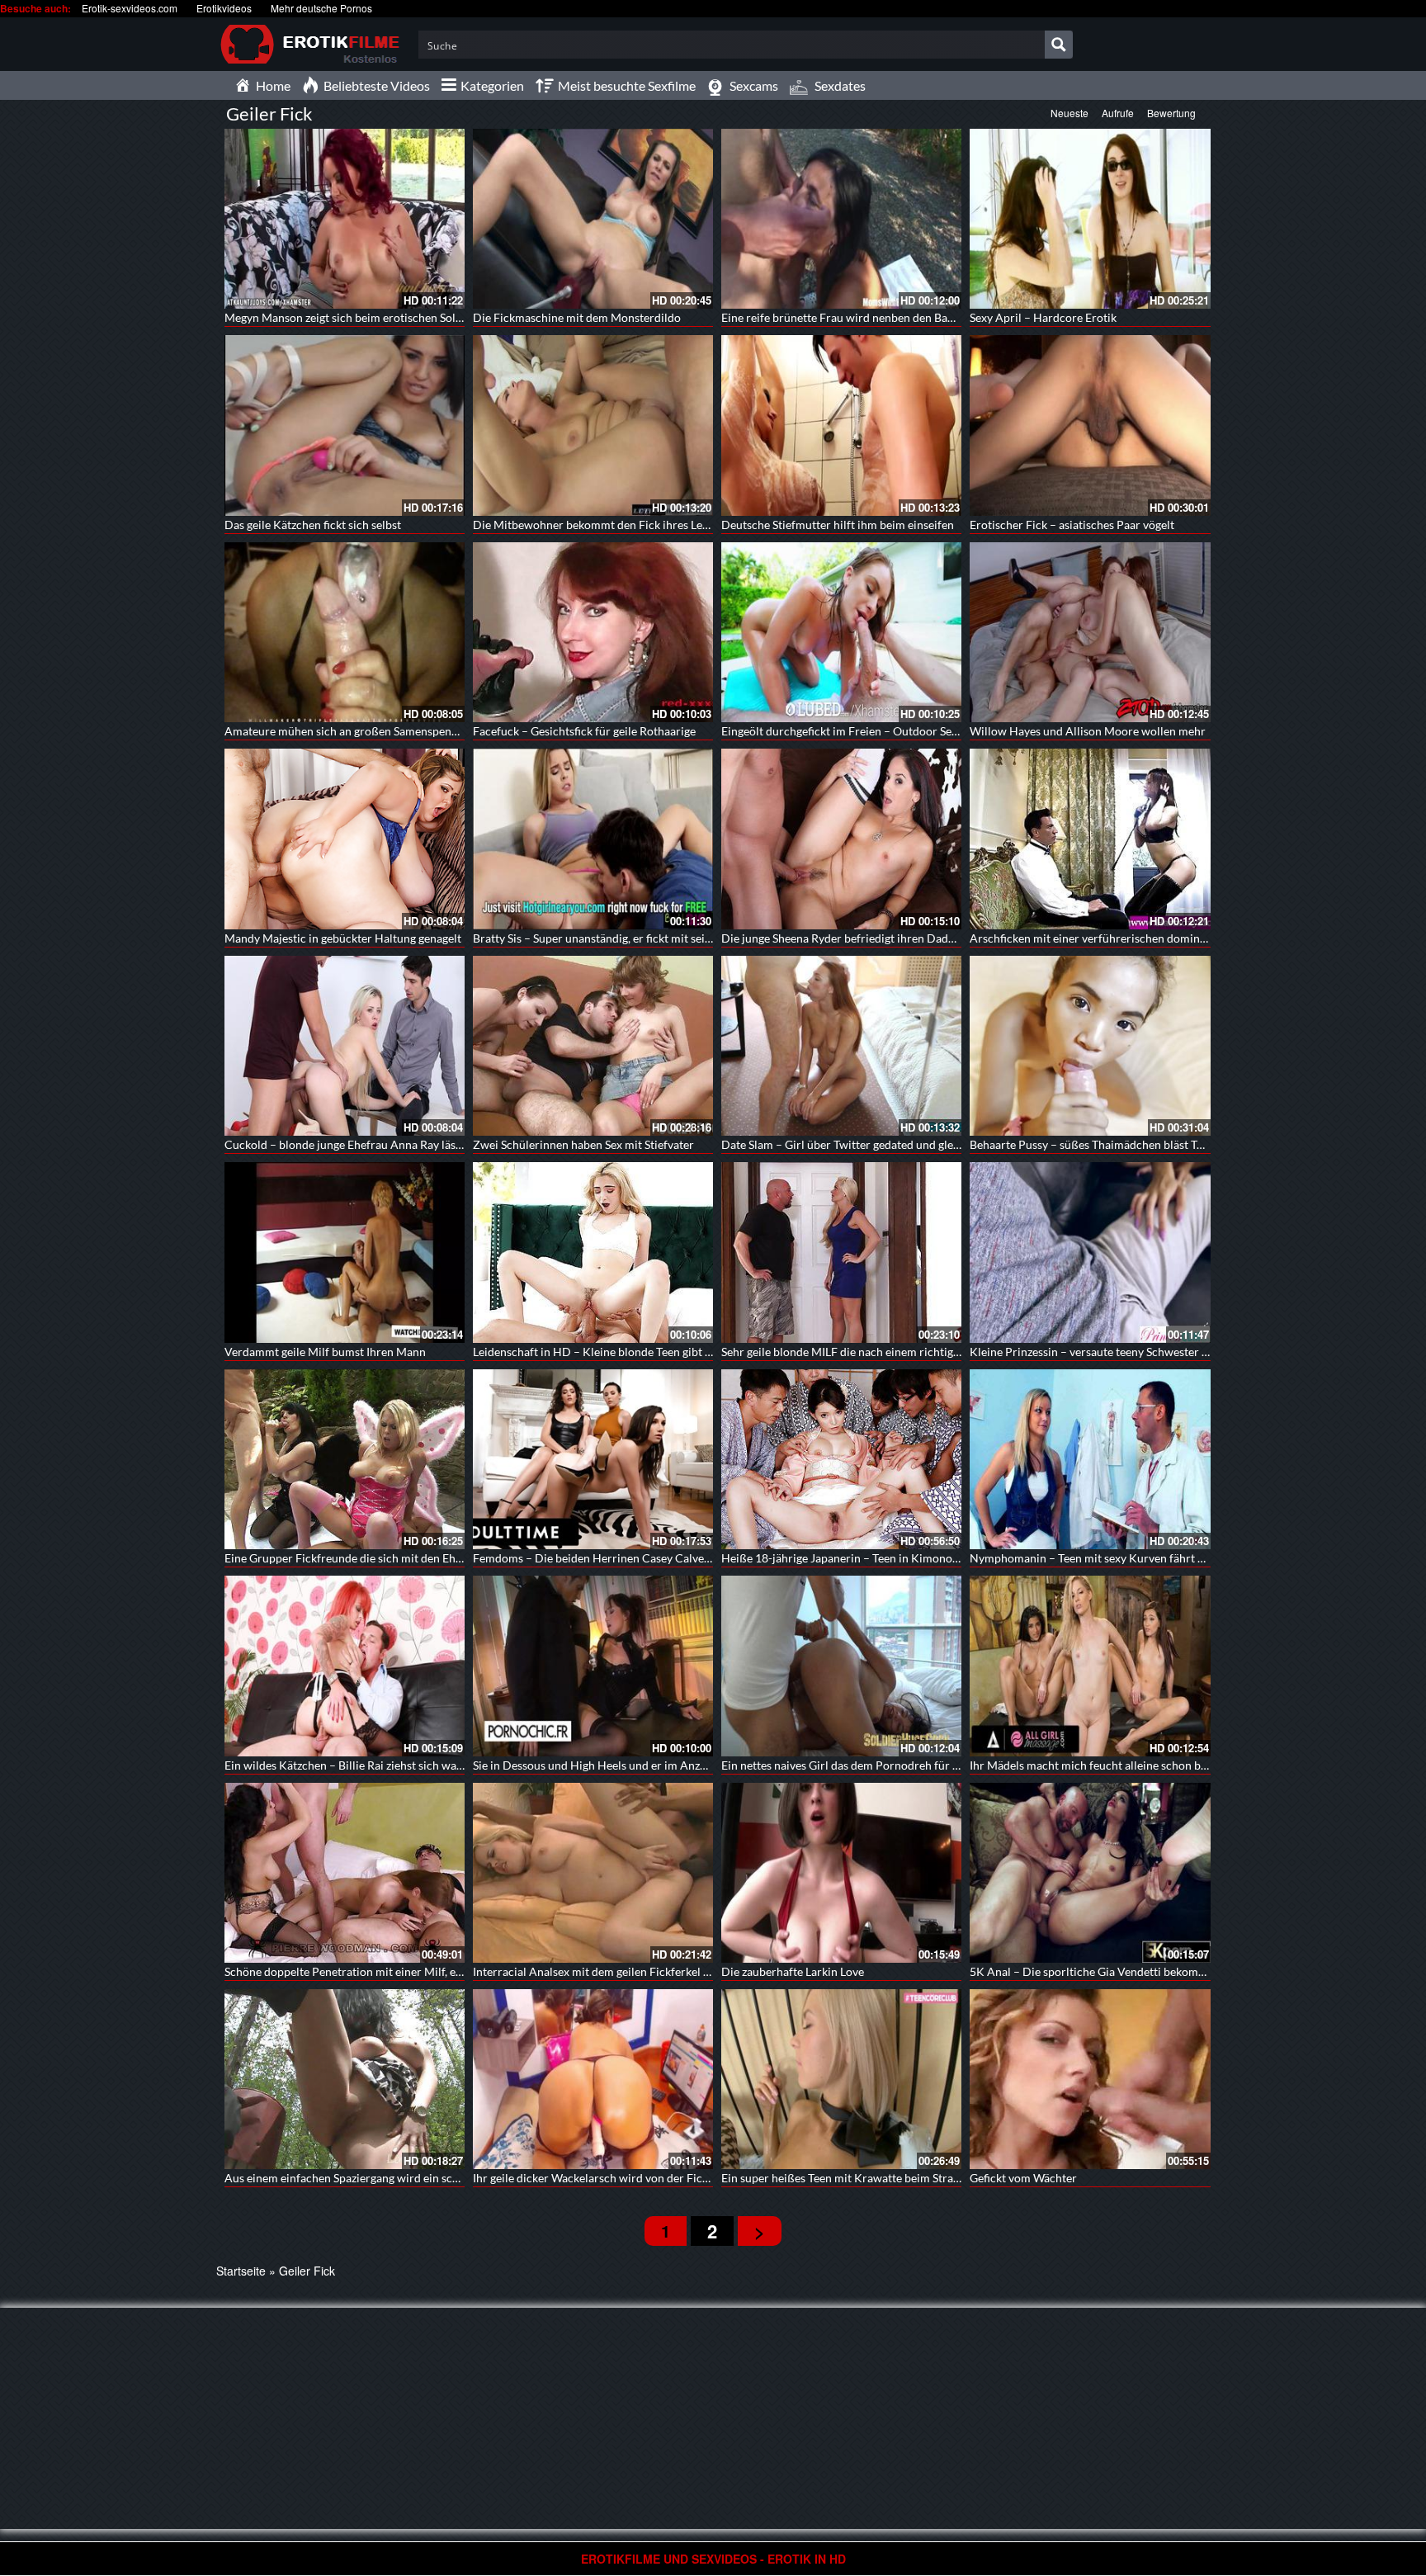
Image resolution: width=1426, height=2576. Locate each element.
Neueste (1069, 113)
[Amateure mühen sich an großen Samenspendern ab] (345, 632)
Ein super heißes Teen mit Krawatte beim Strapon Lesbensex (874, 2178)
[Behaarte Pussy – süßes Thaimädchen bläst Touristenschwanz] (1090, 1046)
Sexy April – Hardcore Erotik (1043, 317)
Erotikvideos (224, 8)
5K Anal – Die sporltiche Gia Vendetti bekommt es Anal (1111, 1971)
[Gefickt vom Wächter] (1090, 2079)
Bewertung (1171, 113)
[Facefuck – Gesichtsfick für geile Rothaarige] (593, 632)
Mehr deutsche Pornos (321, 8)
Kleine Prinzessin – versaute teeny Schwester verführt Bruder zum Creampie (1165, 1352)
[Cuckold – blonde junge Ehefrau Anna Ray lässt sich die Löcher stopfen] (345, 1046)
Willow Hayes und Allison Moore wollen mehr (1088, 731)
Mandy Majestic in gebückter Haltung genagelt (343, 938)
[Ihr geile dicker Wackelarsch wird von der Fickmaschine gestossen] (593, 2079)
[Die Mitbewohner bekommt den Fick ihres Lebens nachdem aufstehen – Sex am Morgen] (593, 425)
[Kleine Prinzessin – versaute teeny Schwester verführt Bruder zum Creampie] (1090, 1252)
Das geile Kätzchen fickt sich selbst (313, 525)
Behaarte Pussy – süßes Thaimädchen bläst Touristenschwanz (1126, 1144)
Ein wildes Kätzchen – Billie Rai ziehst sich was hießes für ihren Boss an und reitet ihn (441, 1765)
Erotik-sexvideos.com (130, 8)
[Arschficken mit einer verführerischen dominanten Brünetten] (1090, 839)
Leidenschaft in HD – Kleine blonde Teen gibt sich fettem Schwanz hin (650, 1352)
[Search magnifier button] (1059, 45)
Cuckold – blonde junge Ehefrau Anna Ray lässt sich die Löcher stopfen (405, 1144)
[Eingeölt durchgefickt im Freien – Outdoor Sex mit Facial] (841, 632)
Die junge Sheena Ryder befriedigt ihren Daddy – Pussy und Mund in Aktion (914, 938)
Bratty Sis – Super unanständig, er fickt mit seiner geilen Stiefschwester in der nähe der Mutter (712, 938)
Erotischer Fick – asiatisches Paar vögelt (1072, 525)
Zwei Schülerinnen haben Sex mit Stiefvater (583, 1144)
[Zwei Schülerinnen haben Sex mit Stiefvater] (593, 1046)
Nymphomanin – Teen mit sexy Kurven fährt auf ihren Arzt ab (1126, 1558)
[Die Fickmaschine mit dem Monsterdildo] (593, 219)
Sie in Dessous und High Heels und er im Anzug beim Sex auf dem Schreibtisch (671, 1765)
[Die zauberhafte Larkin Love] (841, 1873)
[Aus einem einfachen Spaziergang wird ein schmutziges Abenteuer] (345, 2079)
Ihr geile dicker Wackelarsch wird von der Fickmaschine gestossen (641, 2178)
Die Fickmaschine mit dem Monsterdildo (577, 317)
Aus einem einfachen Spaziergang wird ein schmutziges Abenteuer (393, 2178)
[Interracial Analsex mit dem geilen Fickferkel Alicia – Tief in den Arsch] (593, 1873)
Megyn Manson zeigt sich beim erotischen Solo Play (356, 317)
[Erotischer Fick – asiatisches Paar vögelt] (1090, 425)
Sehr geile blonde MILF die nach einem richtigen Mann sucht (875, 1352)
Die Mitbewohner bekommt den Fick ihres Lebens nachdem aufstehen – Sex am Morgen (696, 525)
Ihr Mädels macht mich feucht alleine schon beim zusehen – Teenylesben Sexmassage (1185, 1765)
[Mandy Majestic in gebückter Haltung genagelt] (345, 839)
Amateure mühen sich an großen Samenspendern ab (357, 731)
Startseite (241, 2271)
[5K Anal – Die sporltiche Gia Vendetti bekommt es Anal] (1090, 1873)
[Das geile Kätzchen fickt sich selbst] (345, 425)
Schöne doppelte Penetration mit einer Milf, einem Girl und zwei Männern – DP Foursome (454, 1971)
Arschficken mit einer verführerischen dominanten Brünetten (1126, 938)
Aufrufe (1118, 113)
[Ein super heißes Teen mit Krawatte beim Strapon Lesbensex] (841, 2079)
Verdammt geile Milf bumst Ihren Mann (325, 1352)
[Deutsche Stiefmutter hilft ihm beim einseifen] (841, 425)
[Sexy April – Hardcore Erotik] (1090, 219)
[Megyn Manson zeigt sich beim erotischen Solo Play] (345, 219)
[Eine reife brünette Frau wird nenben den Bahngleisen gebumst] (841, 219)
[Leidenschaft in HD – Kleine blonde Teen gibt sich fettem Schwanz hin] (593, 1252)
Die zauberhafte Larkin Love (793, 1971)
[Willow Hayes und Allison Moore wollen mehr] (1090, 632)
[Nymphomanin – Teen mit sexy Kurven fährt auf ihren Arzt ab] (1090, 1459)
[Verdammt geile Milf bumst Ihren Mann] (345, 1252)
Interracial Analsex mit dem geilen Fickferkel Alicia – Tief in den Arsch (652, 1971)
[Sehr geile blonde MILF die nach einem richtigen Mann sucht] (841, 1252)
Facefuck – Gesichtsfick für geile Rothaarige (584, 731)
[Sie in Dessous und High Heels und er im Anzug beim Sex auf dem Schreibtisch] (593, 1666)
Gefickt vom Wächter (1023, 2178)
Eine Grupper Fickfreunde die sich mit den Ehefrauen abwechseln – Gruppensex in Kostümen (462, 1558)
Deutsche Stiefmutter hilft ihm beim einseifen (838, 525)
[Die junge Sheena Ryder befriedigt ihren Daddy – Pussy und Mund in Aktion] (841, 839)
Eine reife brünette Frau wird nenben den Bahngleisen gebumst (882, 317)
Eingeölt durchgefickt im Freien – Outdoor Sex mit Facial (866, 731)
